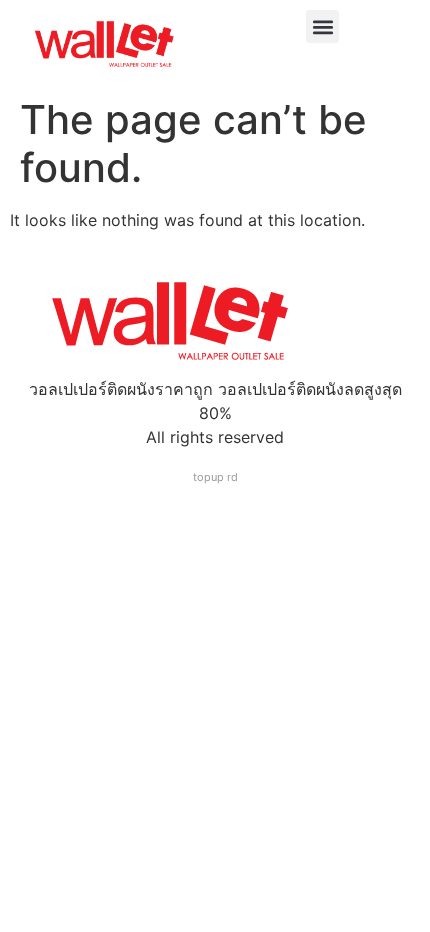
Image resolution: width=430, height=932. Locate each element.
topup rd (215, 477)
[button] (322, 26)
